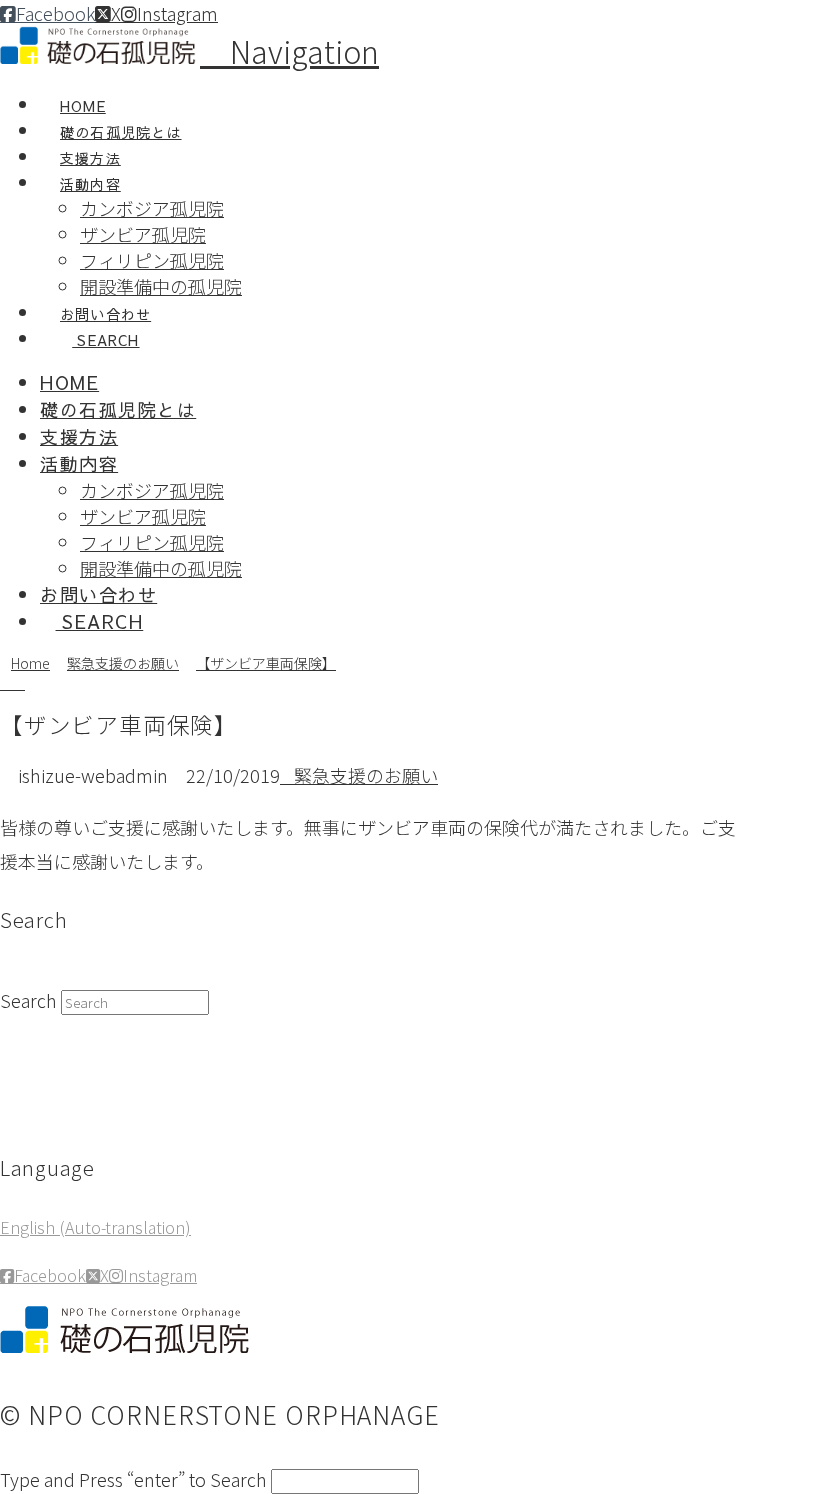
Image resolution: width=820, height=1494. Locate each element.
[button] (289, 51)
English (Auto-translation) (95, 1227)
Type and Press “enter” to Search (133, 1479)
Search (28, 1000)
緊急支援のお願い (366, 775)
